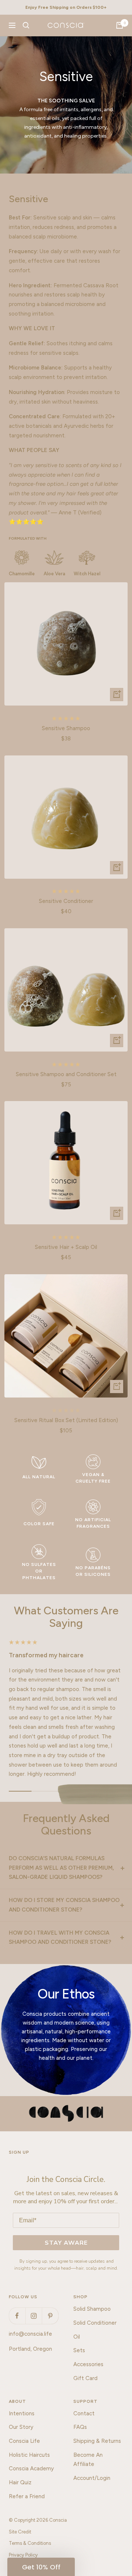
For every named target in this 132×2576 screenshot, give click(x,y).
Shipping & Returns (97, 2441)
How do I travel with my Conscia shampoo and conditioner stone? (60, 1938)
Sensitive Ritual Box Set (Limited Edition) (66, 1420)
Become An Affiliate (88, 2460)
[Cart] (120, 25)
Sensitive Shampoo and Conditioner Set (66, 1074)
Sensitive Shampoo (66, 728)
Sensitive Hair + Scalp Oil (66, 1247)
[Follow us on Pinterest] (50, 2316)
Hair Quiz (20, 2482)
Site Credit (20, 2532)
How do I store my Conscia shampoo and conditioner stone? (64, 1905)
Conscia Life (24, 2441)
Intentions (22, 2413)
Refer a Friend (27, 2496)
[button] (41, 2567)
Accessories (88, 2364)
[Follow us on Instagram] (34, 2316)
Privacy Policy (23, 2555)
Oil (77, 2337)
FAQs (80, 2427)
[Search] (26, 25)
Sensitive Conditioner (66, 901)
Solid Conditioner (95, 2323)
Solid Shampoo (92, 2309)
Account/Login (92, 2478)
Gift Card (85, 2378)
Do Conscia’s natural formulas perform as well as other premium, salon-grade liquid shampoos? (61, 1868)
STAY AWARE (66, 2243)
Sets (79, 2350)
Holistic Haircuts (29, 2455)
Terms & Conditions (30, 2543)
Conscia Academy (31, 2468)
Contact (84, 2413)
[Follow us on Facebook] (17, 2316)
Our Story (21, 2427)
